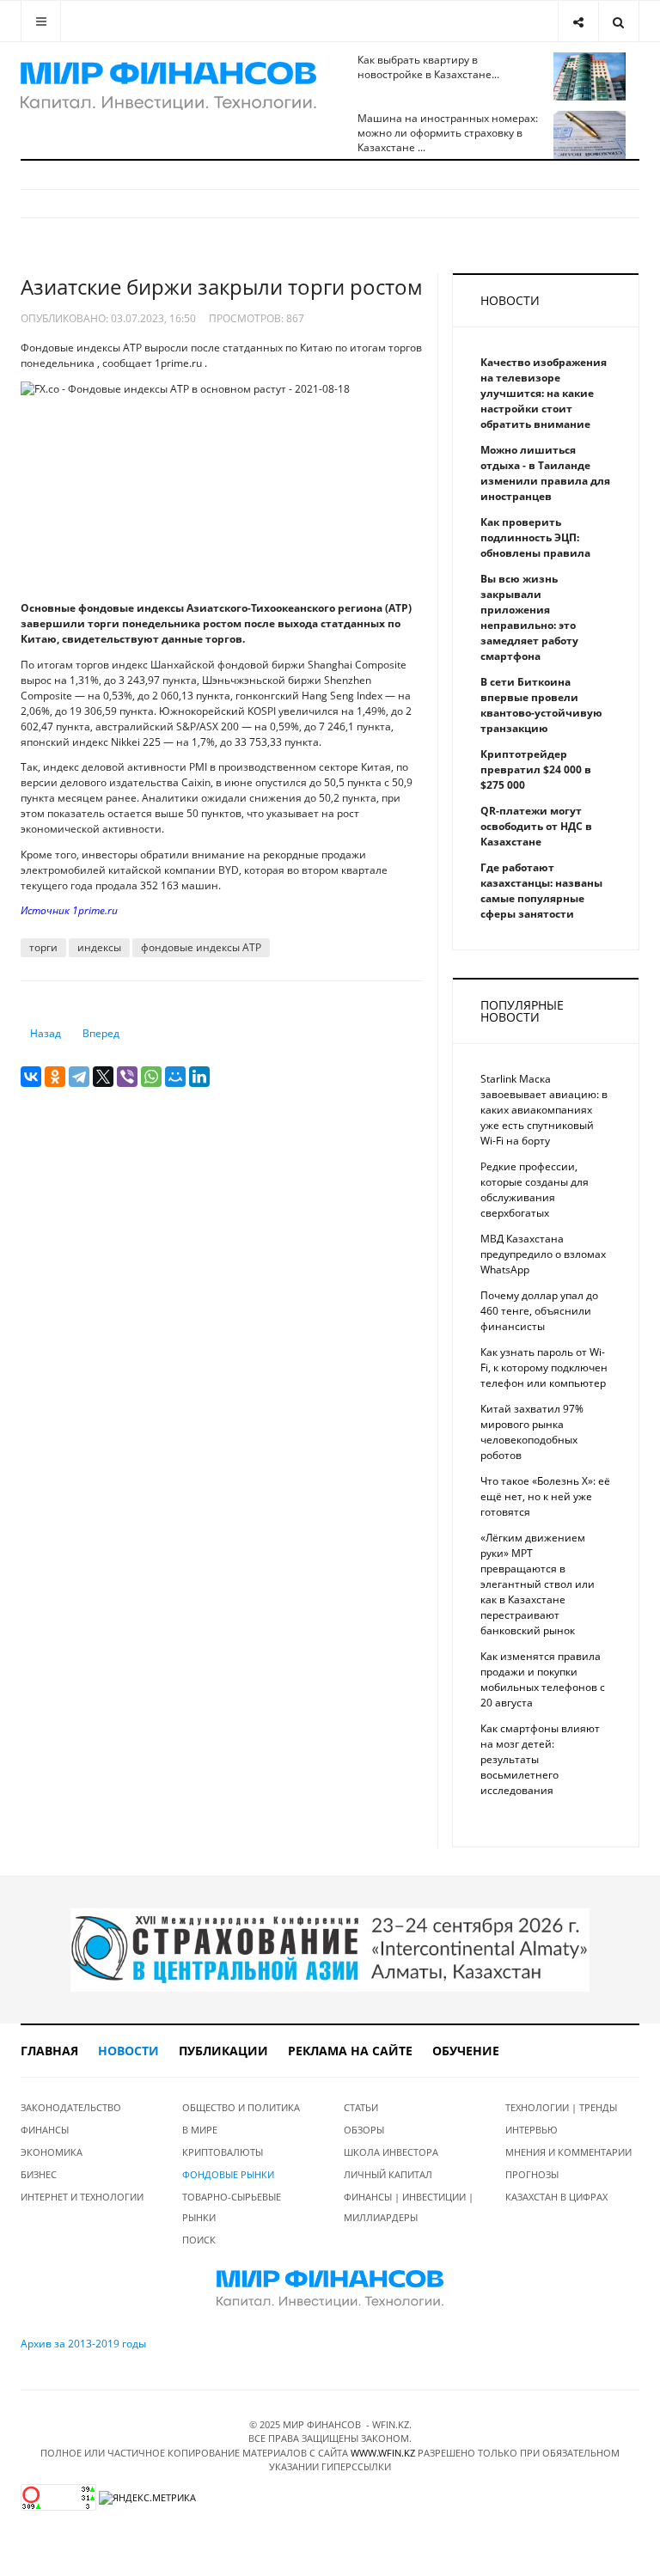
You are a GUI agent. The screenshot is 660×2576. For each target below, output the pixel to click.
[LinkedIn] (199, 1077)
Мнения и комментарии (568, 2152)
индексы (99, 947)
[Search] (618, 21)
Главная (49, 2051)
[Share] (578, 21)
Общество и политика (241, 2107)
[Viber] (127, 1077)
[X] (103, 1077)
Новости (128, 2051)
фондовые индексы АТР (201, 947)
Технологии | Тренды (561, 2107)
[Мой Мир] (175, 1077)
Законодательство (71, 2107)
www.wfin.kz (383, 2453)
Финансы (45, 2130)
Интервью (532, 2130)
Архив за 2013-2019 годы (83, 2344)
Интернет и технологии (82, 2197)
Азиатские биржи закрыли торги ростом (222, 287)
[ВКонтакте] (31, 1077)
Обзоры (364, 2130)
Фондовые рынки (228, 2174)
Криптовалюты (223, 2152)
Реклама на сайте (350, 2051)
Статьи (361, 2107)
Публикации (223, 2051)
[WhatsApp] (151, 1077)
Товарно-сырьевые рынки (232, 2207)
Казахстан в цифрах (556, 2197)
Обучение (466, 2051)
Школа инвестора (391, 2152)
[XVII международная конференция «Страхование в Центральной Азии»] (330, 1949)
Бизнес (39, 2174)
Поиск (199, 2240)
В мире (200, 2130)
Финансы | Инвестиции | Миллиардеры (409, 2207)
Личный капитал (388, 2174)
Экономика (52, 2152)
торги (43, 947)
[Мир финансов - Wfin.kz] (168, 86)
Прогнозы (532, 2174)
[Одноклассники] (55, 1077)
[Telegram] (79, 1077)
